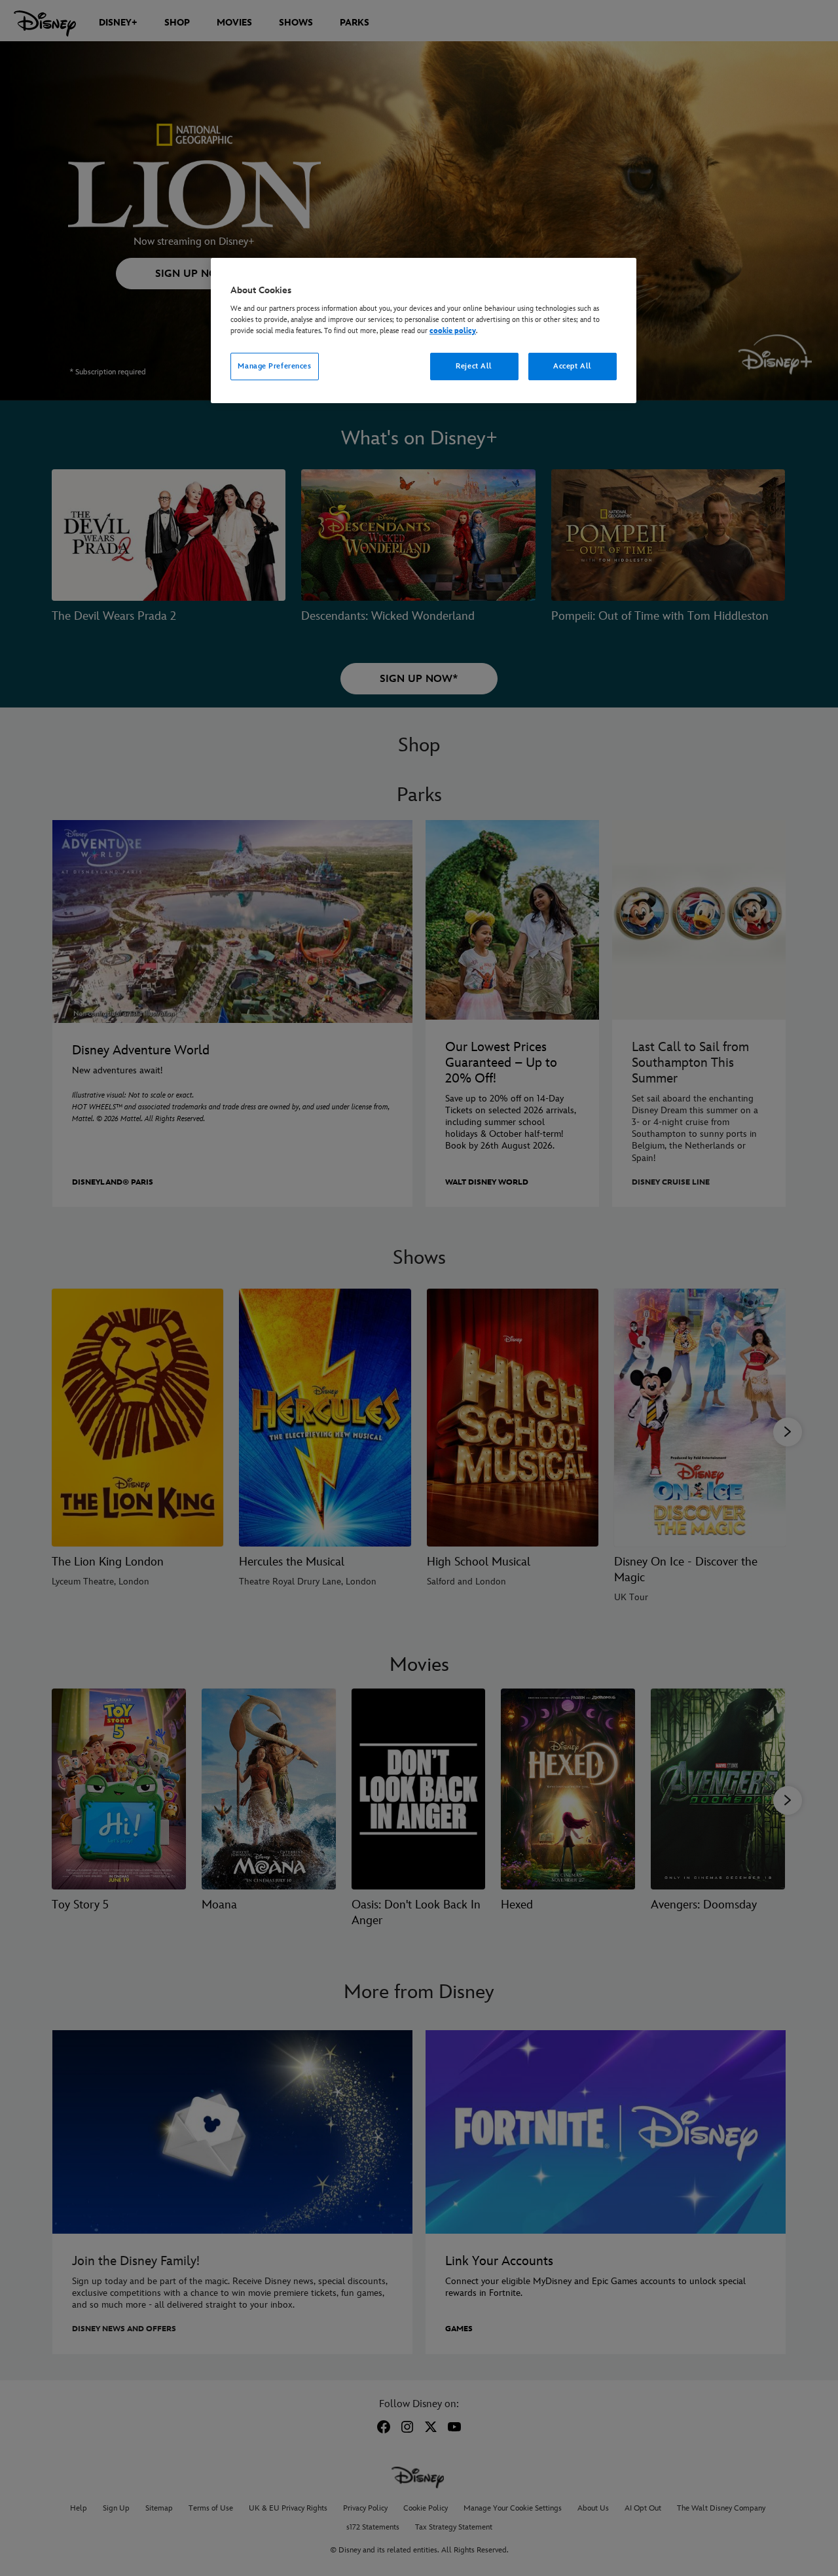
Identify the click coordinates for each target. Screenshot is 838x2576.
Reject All (474, 366)
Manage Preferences (274, 366)
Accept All (573, 366)
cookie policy (453, 331)
